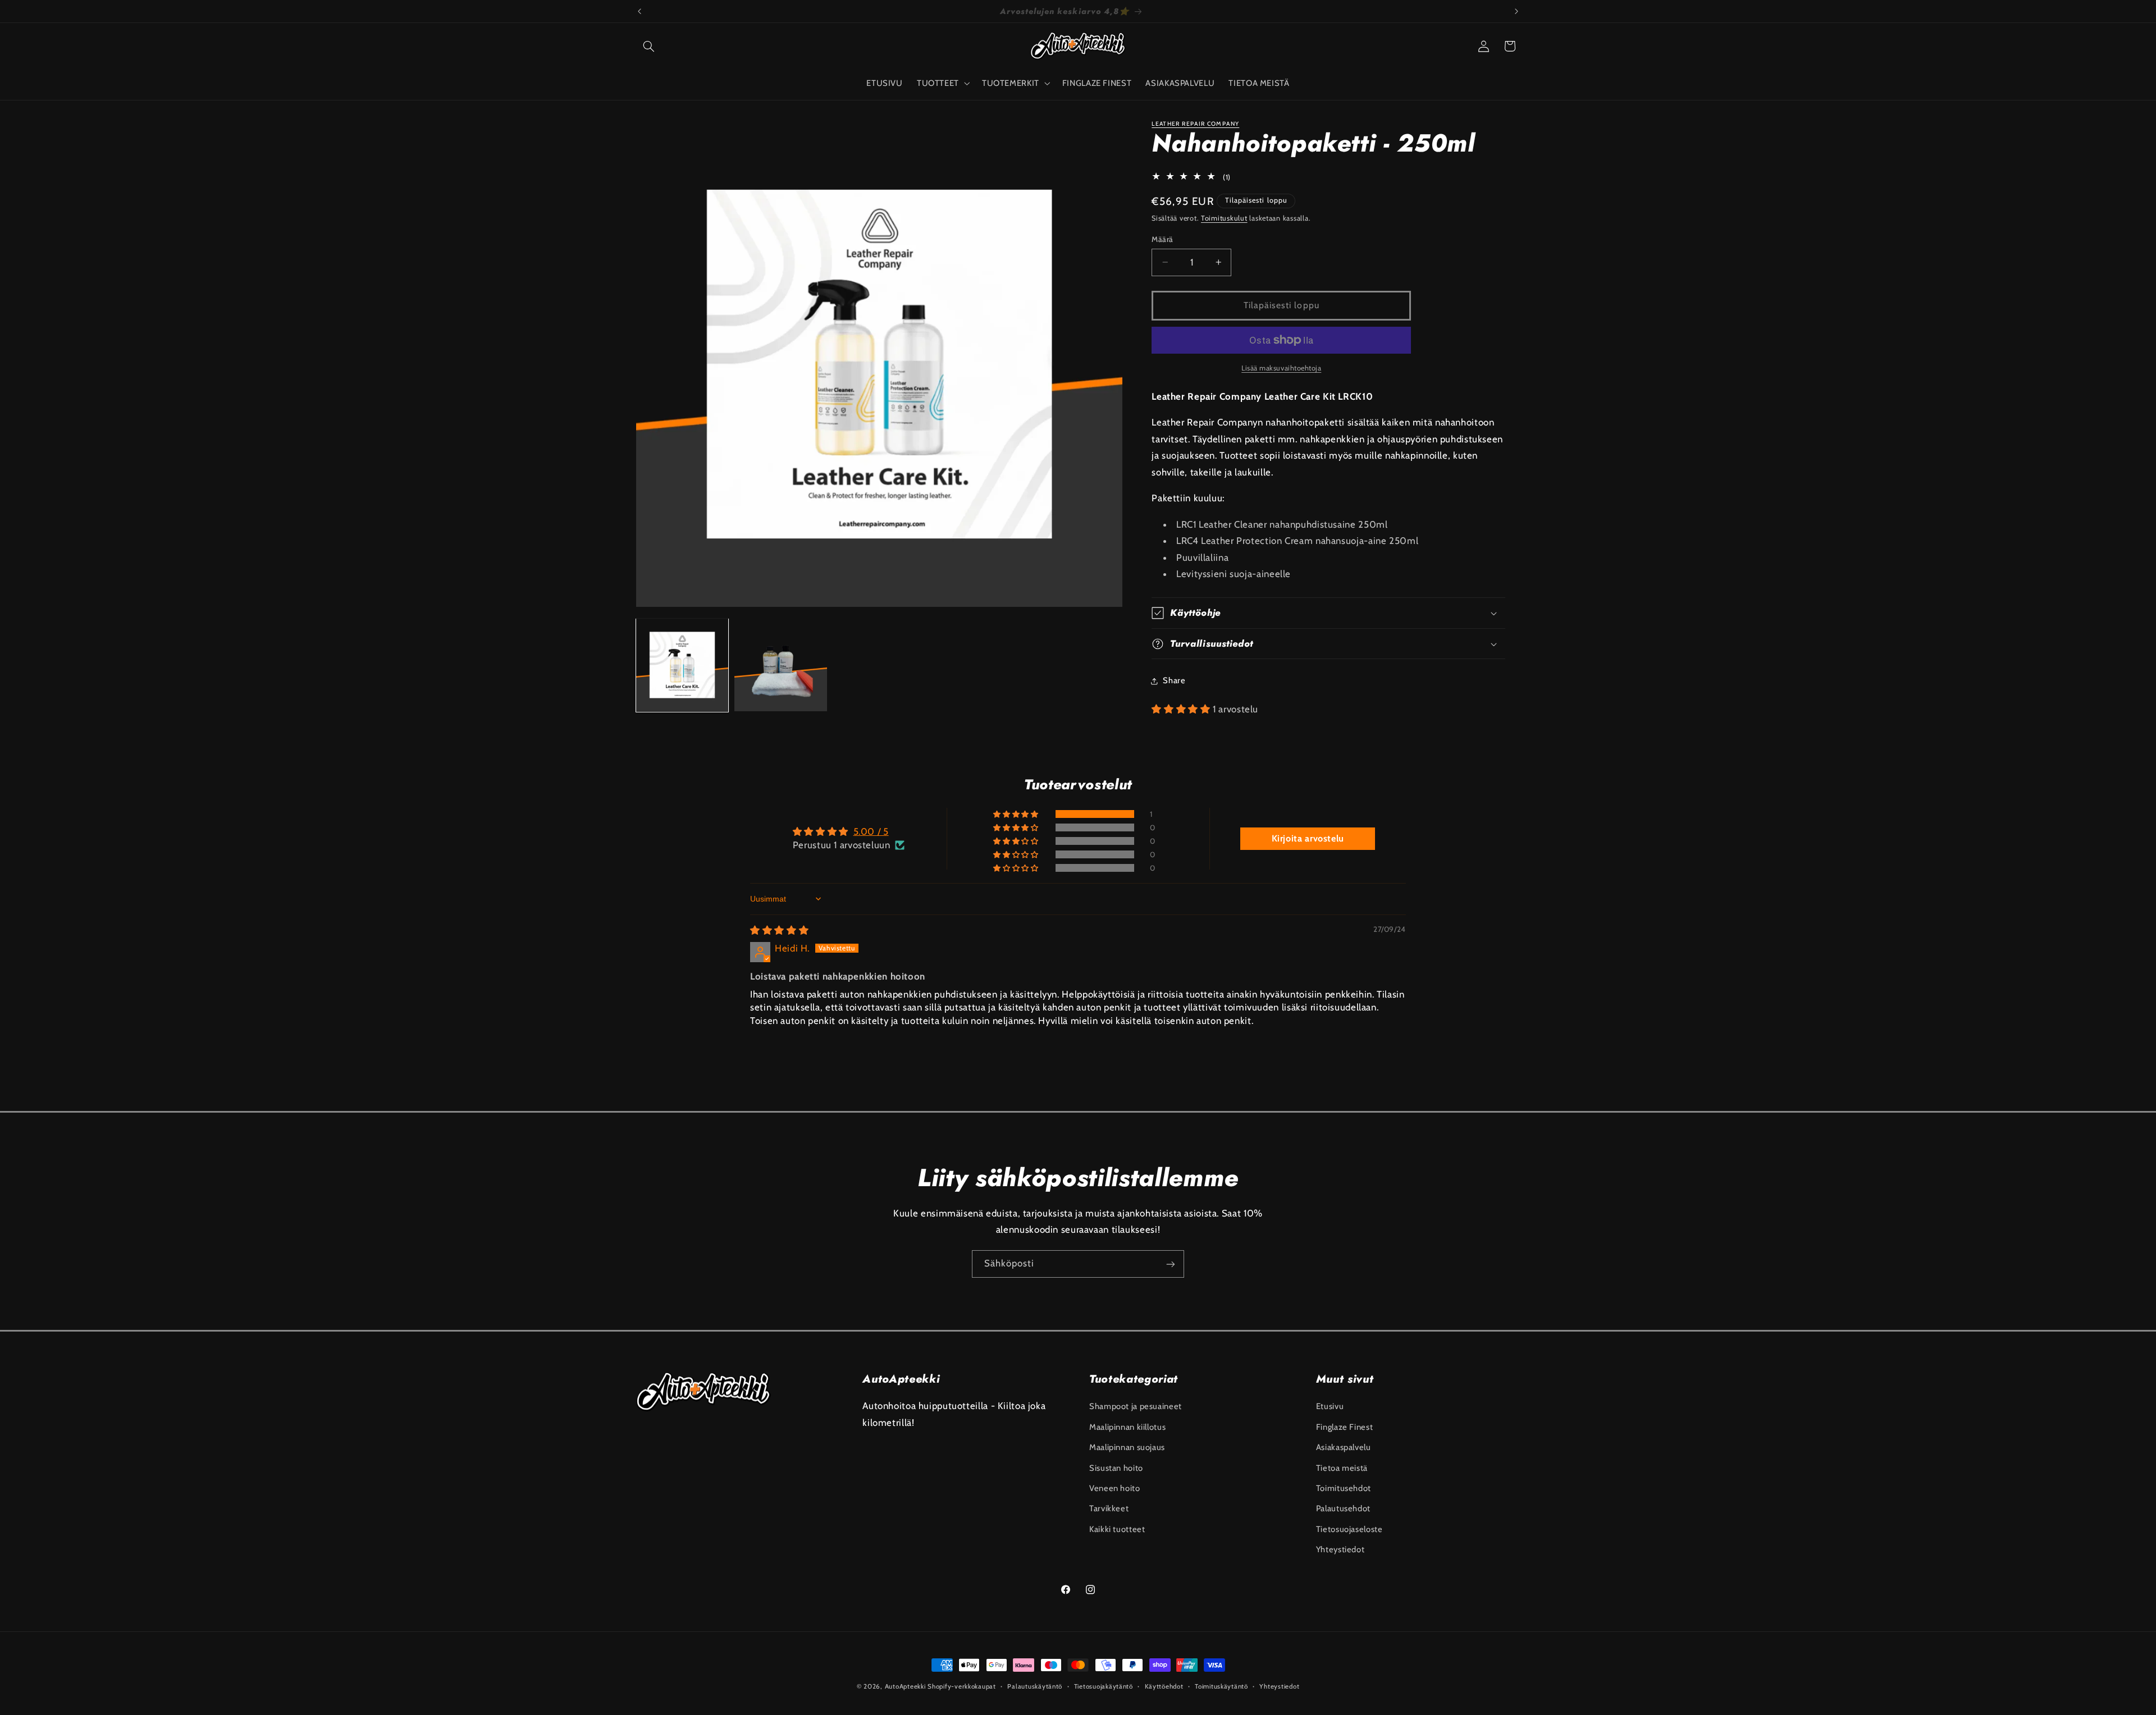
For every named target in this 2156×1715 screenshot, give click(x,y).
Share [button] (1174, 680)
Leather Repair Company (1195, 124)
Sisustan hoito (1116, 1467)
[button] (649, 46)
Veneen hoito (1115, 1488)
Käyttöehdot (1164, 1686)
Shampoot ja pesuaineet (1136, 1406)
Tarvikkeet (1109, 1508)
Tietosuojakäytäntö (1104, 1686)
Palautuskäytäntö (1035, 1686)
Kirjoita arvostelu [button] (1308, 838)
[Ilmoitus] (1516, 11)
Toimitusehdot (1344, 1488)
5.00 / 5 (871, 831)
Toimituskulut (1224, 219)
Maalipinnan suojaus (1127, 1447)
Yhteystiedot (1340, 1549)
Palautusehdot (1343, 1508)
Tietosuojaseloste (1349, 1529)
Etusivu (1330, 1406)
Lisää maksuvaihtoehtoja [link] (1281, 368)
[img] (779, 930)
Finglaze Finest (1344, 1426)
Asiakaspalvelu (1344, 1447)
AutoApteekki (905, 1686)
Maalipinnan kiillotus (1127, 1426)
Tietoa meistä (1342, 1467)
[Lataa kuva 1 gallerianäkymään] (682, 665)
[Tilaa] (1171, 1264)
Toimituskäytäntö (1221, 1686)
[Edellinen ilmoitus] (640, 11)
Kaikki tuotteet (1117, 1529)
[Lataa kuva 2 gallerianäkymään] (781, 665)
